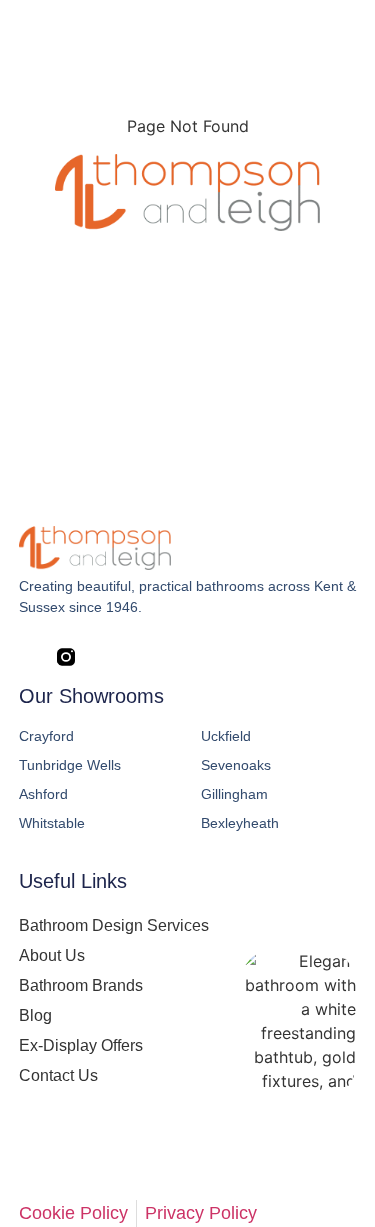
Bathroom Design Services (114, 925)
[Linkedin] (142, 657)
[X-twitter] (104, 657)
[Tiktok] (180, 657)
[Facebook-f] (28, 657)
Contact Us (58, 1075)
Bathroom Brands (81, 985)
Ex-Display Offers (81, 1045)
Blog (35, 1015)
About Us (52, 955)
